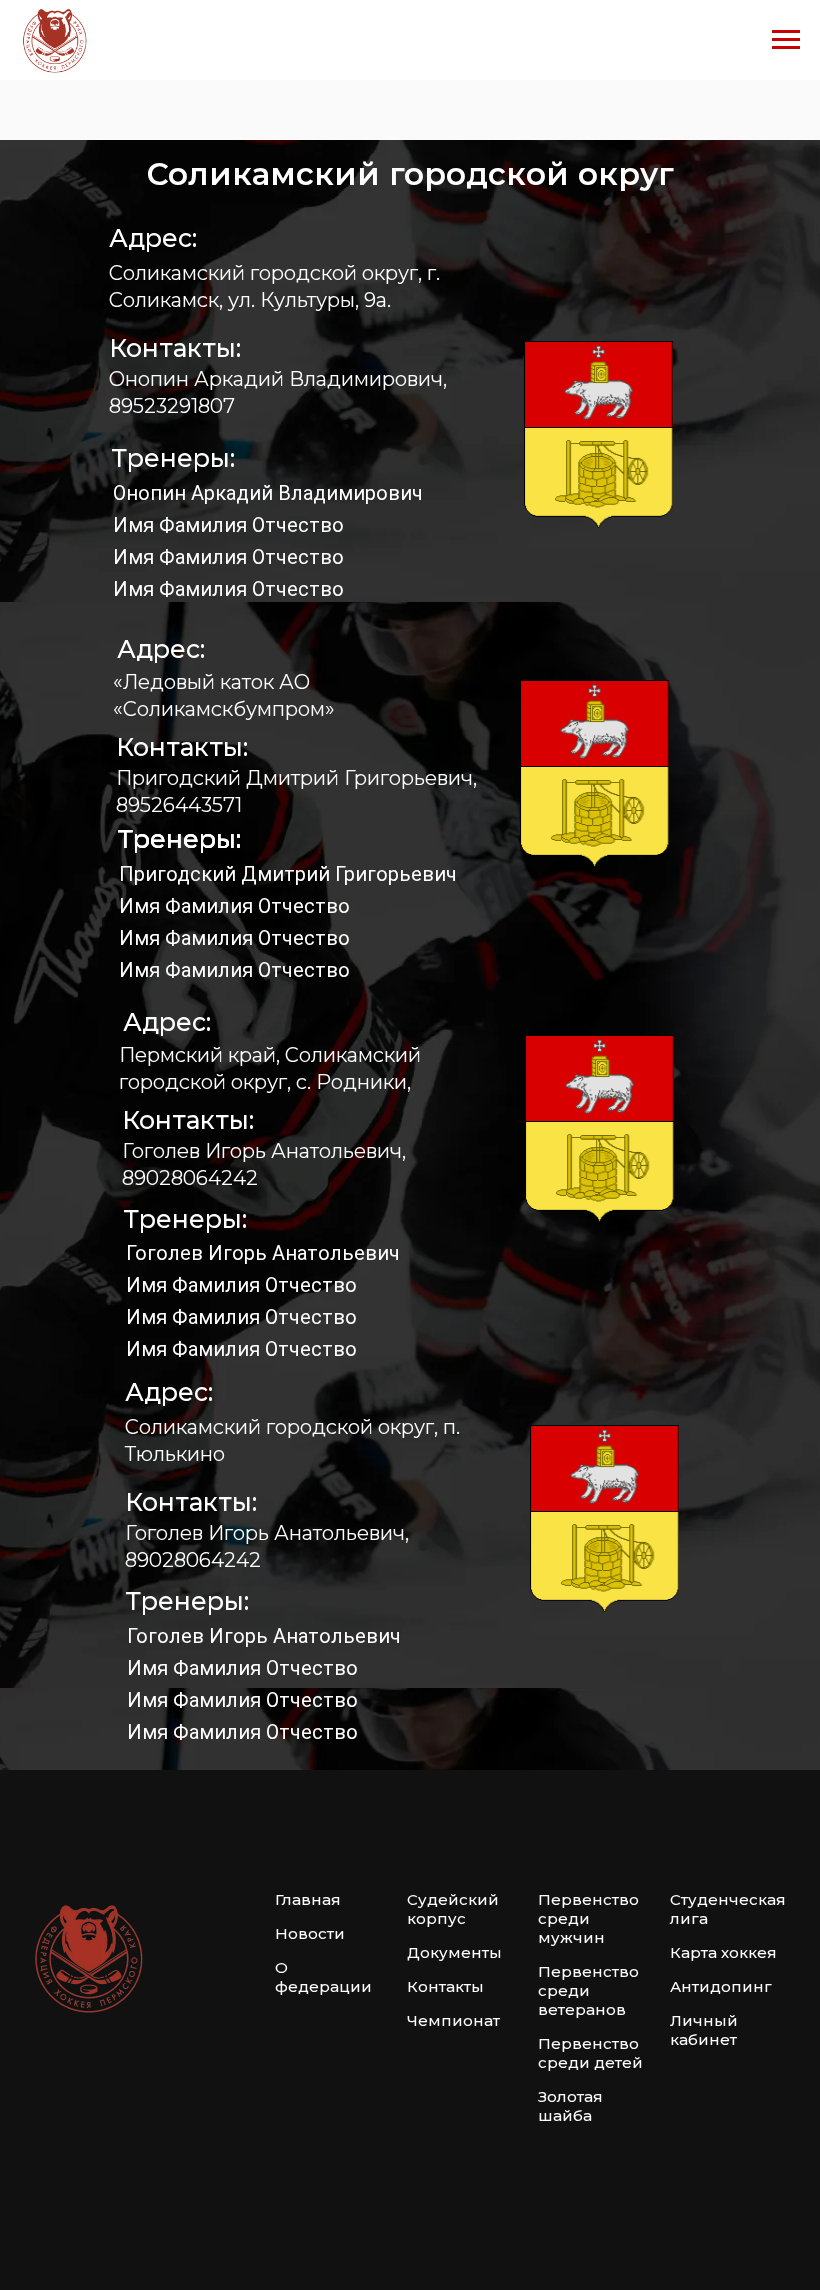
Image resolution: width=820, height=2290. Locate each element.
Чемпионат (453, 2020)
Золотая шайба (570, 2106)
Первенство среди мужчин (588, 1918)
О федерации (323, 1977)
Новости (310, 1933)
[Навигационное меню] (786, 40)
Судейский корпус (453, 1909)
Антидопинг (721, 1986)
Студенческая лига (728, 1909)
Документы (454, 1952)
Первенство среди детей (590, 2053)
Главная (308, 1899)
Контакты (445, 1986)
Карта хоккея (723, 1952)
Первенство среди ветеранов (588, 1990)
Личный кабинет (704, 2030)
